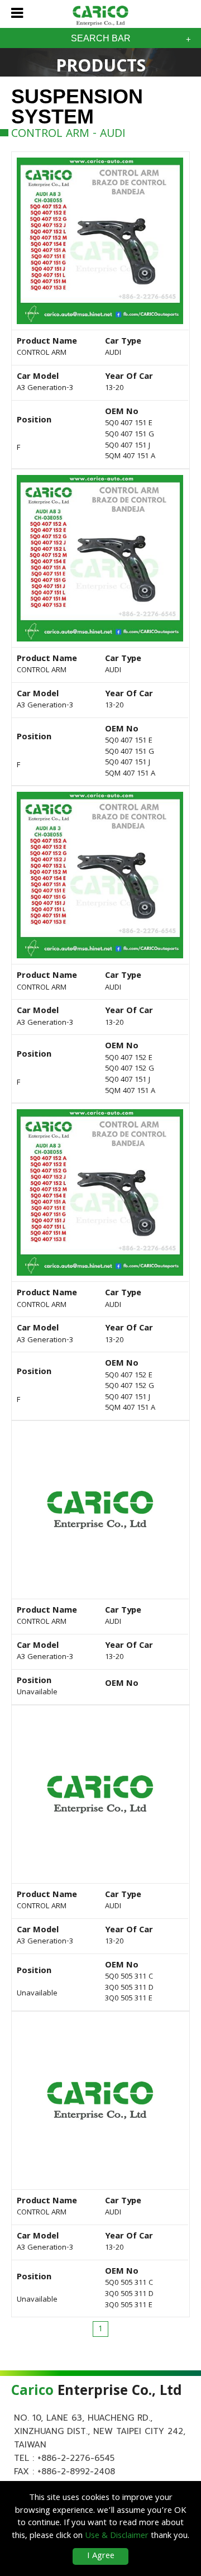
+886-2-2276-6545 (76, 2458)
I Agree (101, 2556)
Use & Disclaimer (117, 2536)
